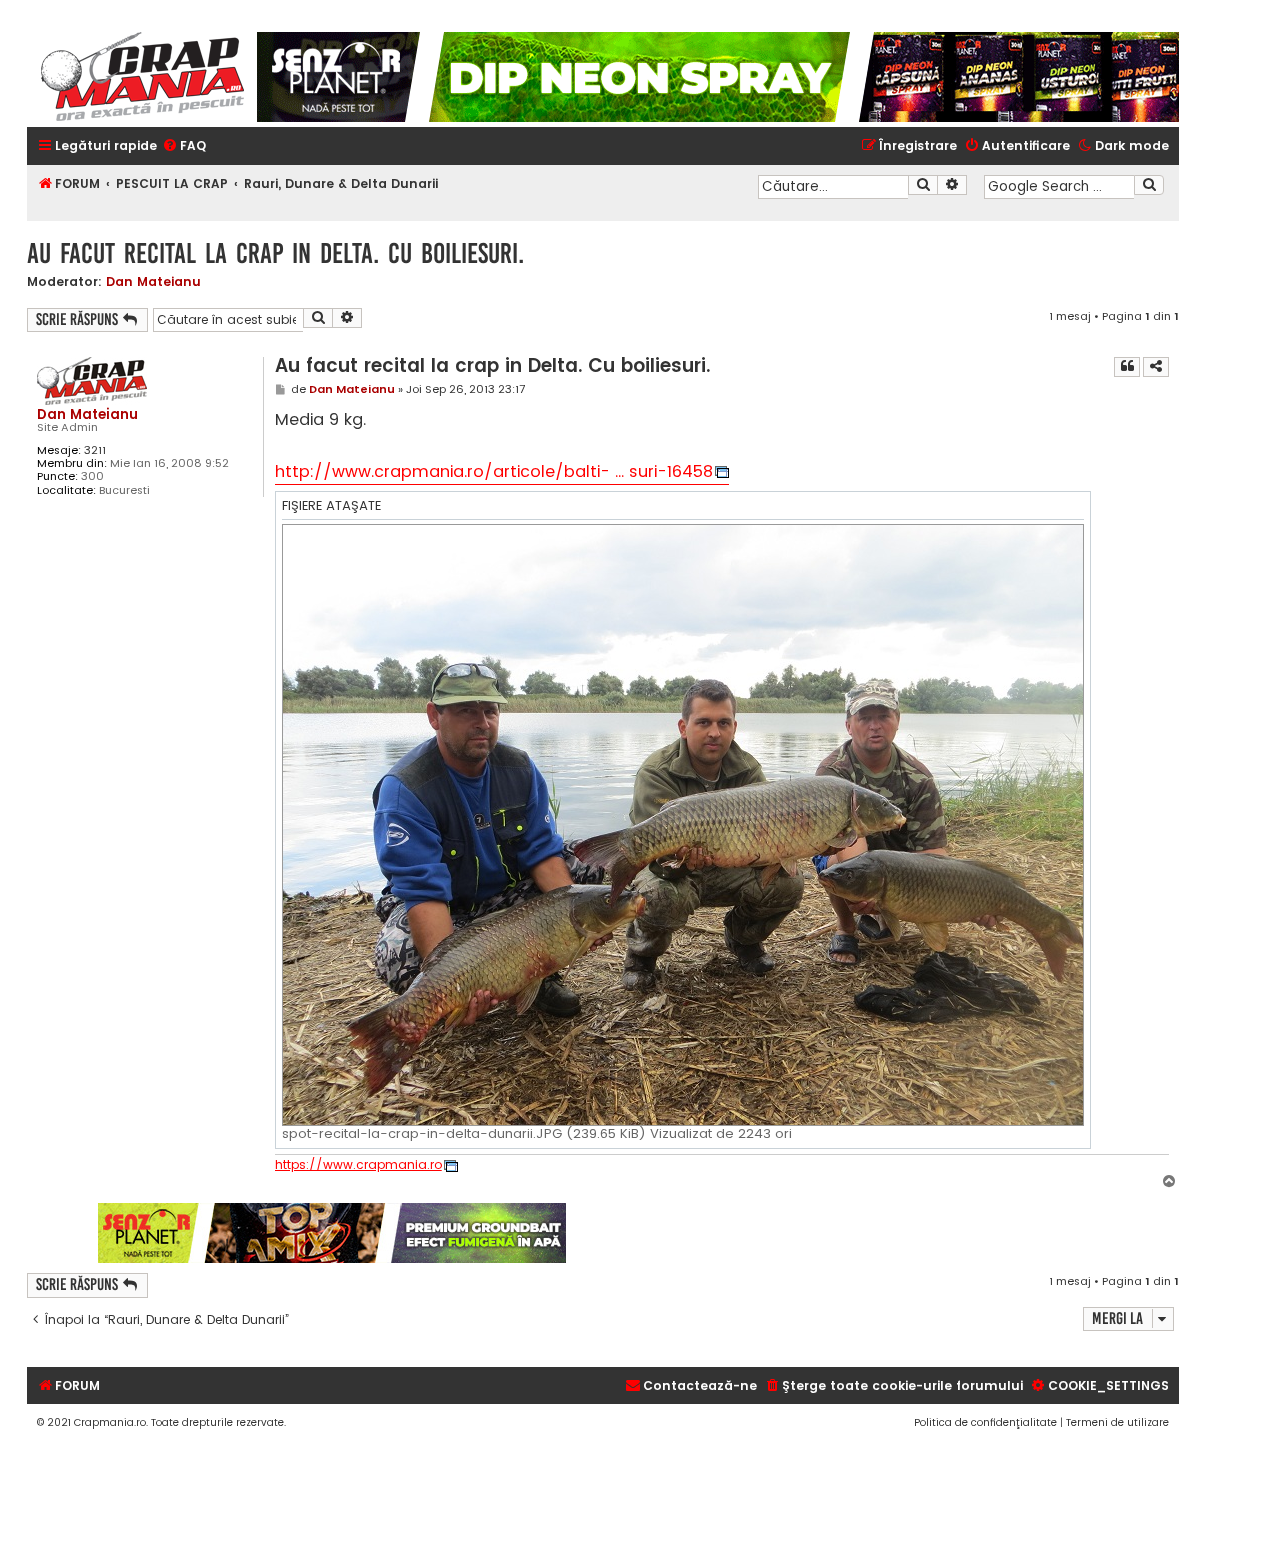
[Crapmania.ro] (142, 77)
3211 (95, 450)
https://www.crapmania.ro (358, 1165)
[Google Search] (1149, 185)
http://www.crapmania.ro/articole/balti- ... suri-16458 (494, 471)
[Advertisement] (874, 1233)
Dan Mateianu (153, 281)
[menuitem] (184, 146)
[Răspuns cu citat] (1127, 367)
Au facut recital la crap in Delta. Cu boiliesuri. (275, 253)
